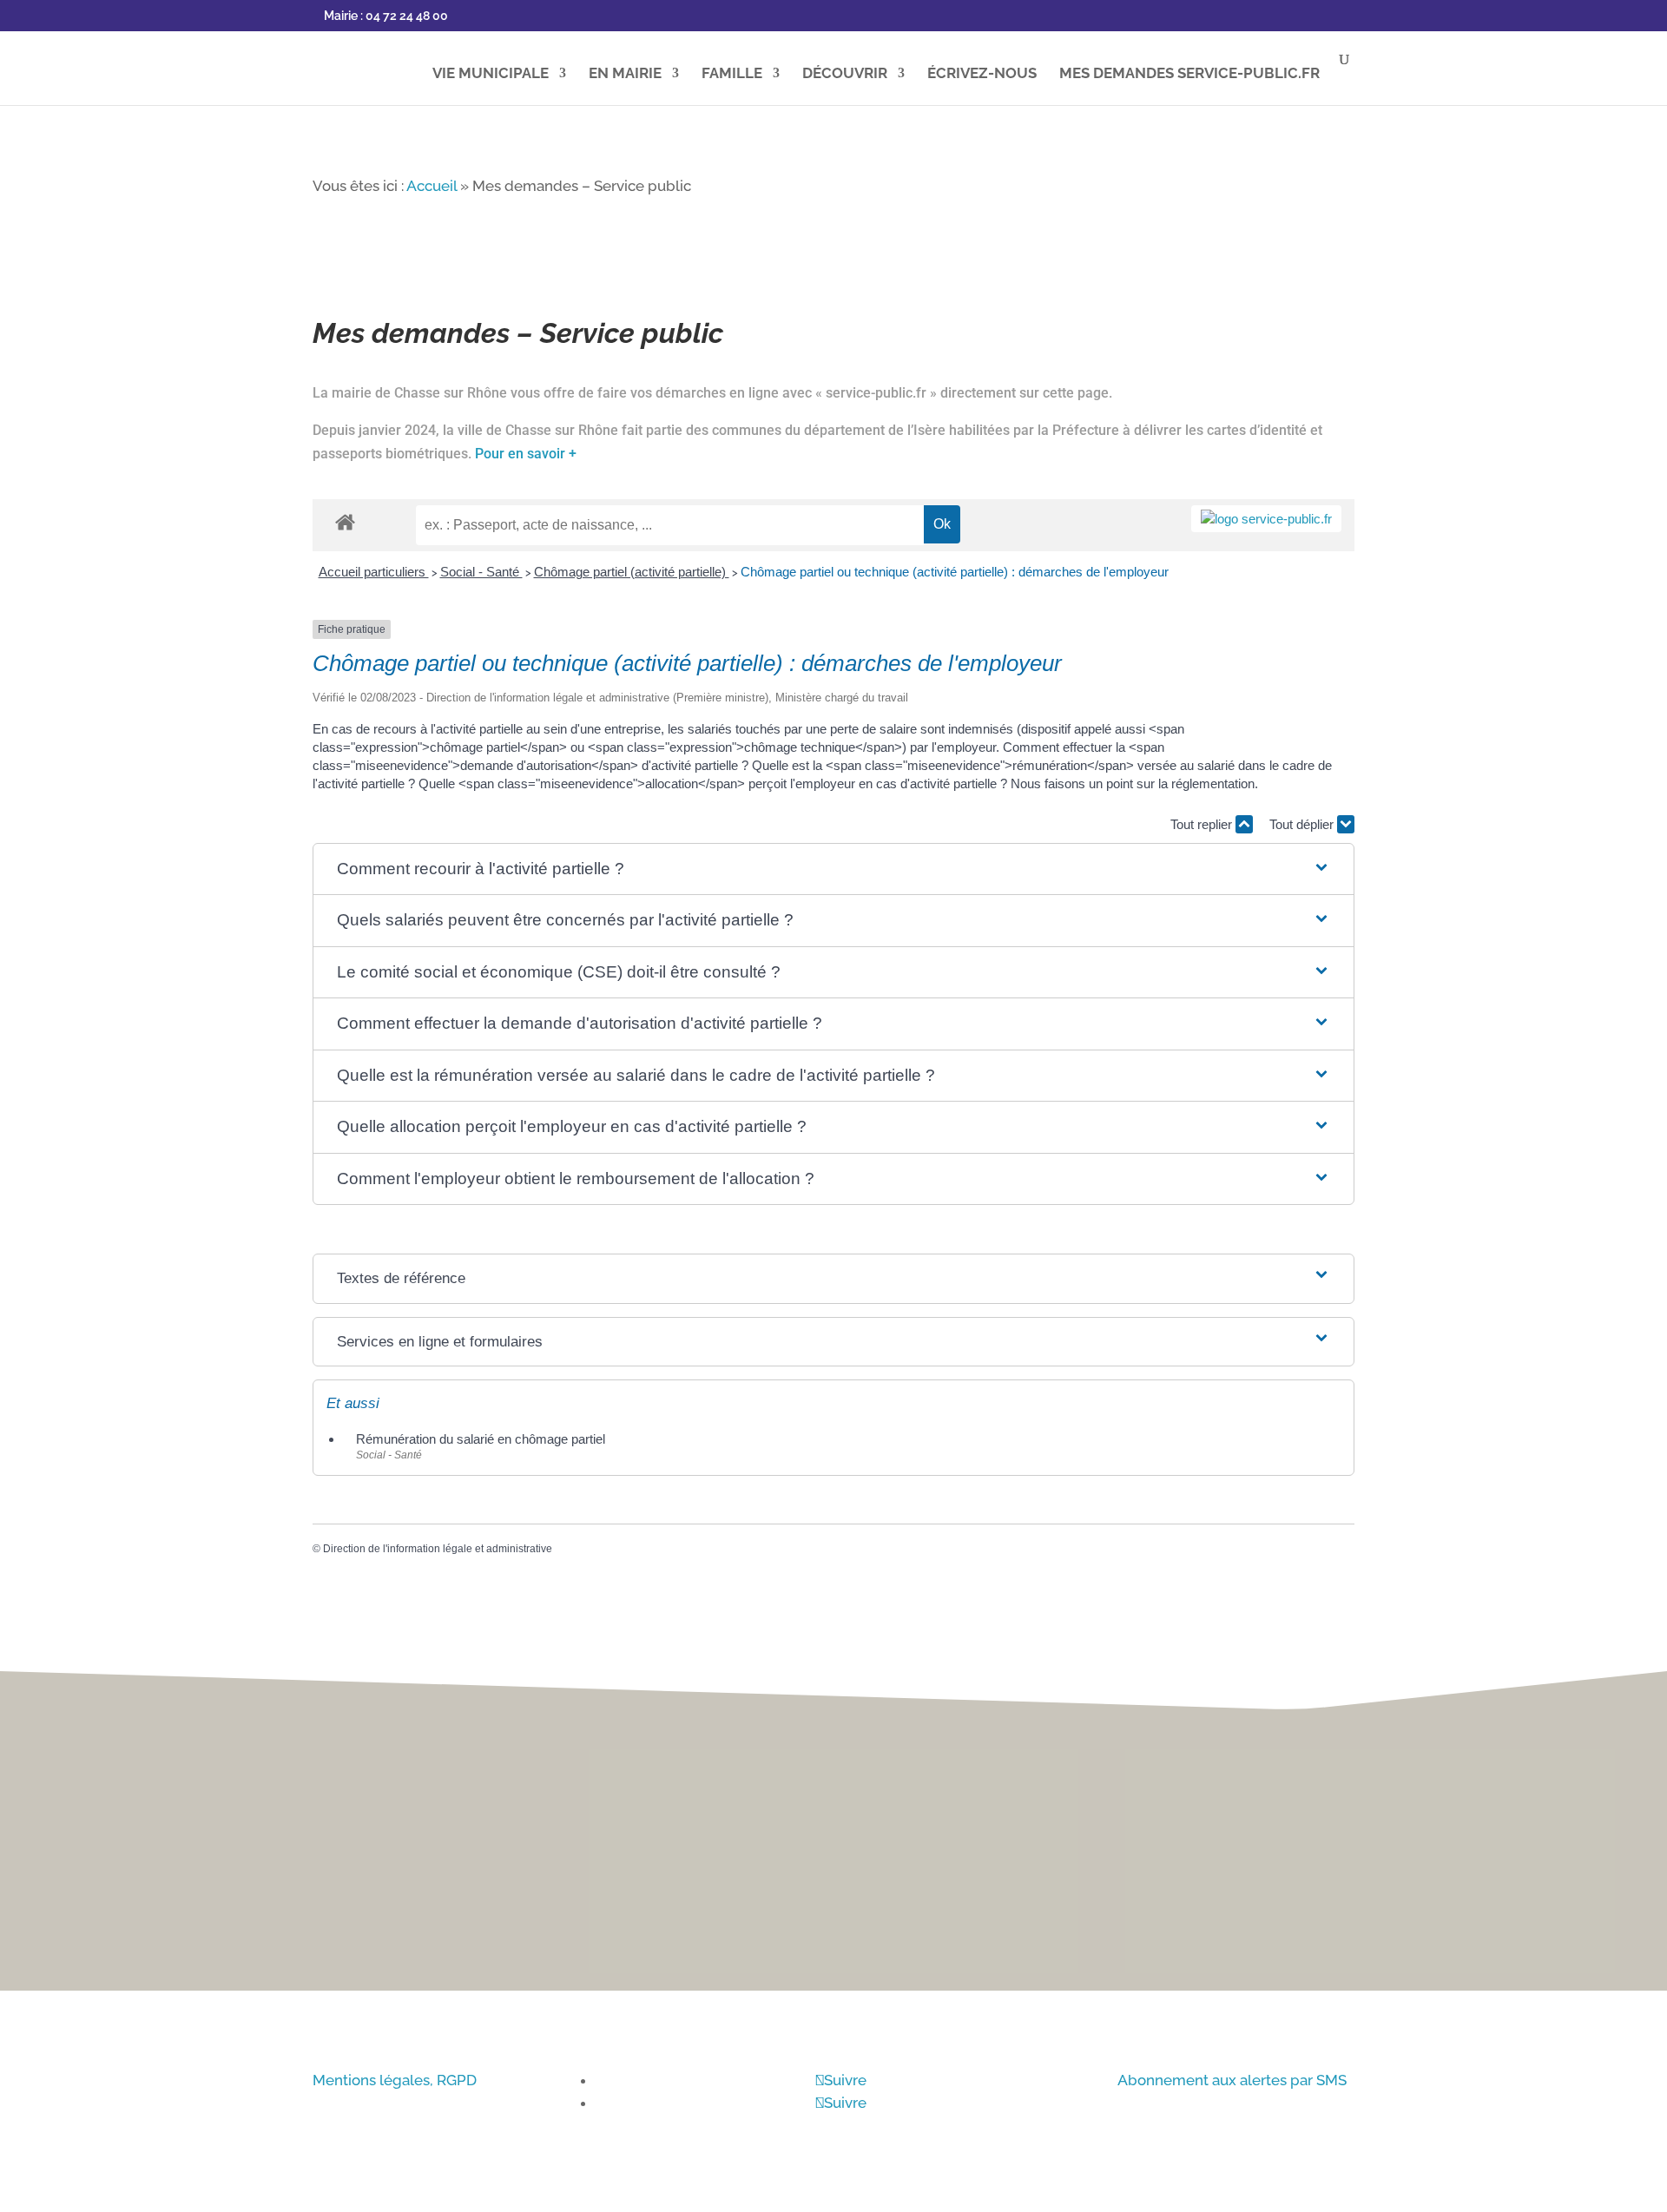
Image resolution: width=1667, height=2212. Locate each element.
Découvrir (845, 74)
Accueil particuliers (374, 572)
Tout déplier (1303, 824)
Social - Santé (481, 572)
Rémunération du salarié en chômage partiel (481, 1439)
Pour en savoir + (526, 454)
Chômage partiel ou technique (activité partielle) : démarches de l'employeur (955, 572)
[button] (833, 869)
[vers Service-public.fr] (1266, 519)
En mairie (625, 74)
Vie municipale (491, 74)
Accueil (432, 186)
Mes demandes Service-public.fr (1189, 74)
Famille (732, 74)
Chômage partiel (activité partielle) (632, 572)
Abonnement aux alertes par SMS (1232, 2080)
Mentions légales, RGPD (395, 2080)
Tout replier (1203, 824)
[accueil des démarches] (345, 521)
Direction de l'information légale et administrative (438, 1549)
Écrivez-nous (982, 74)
